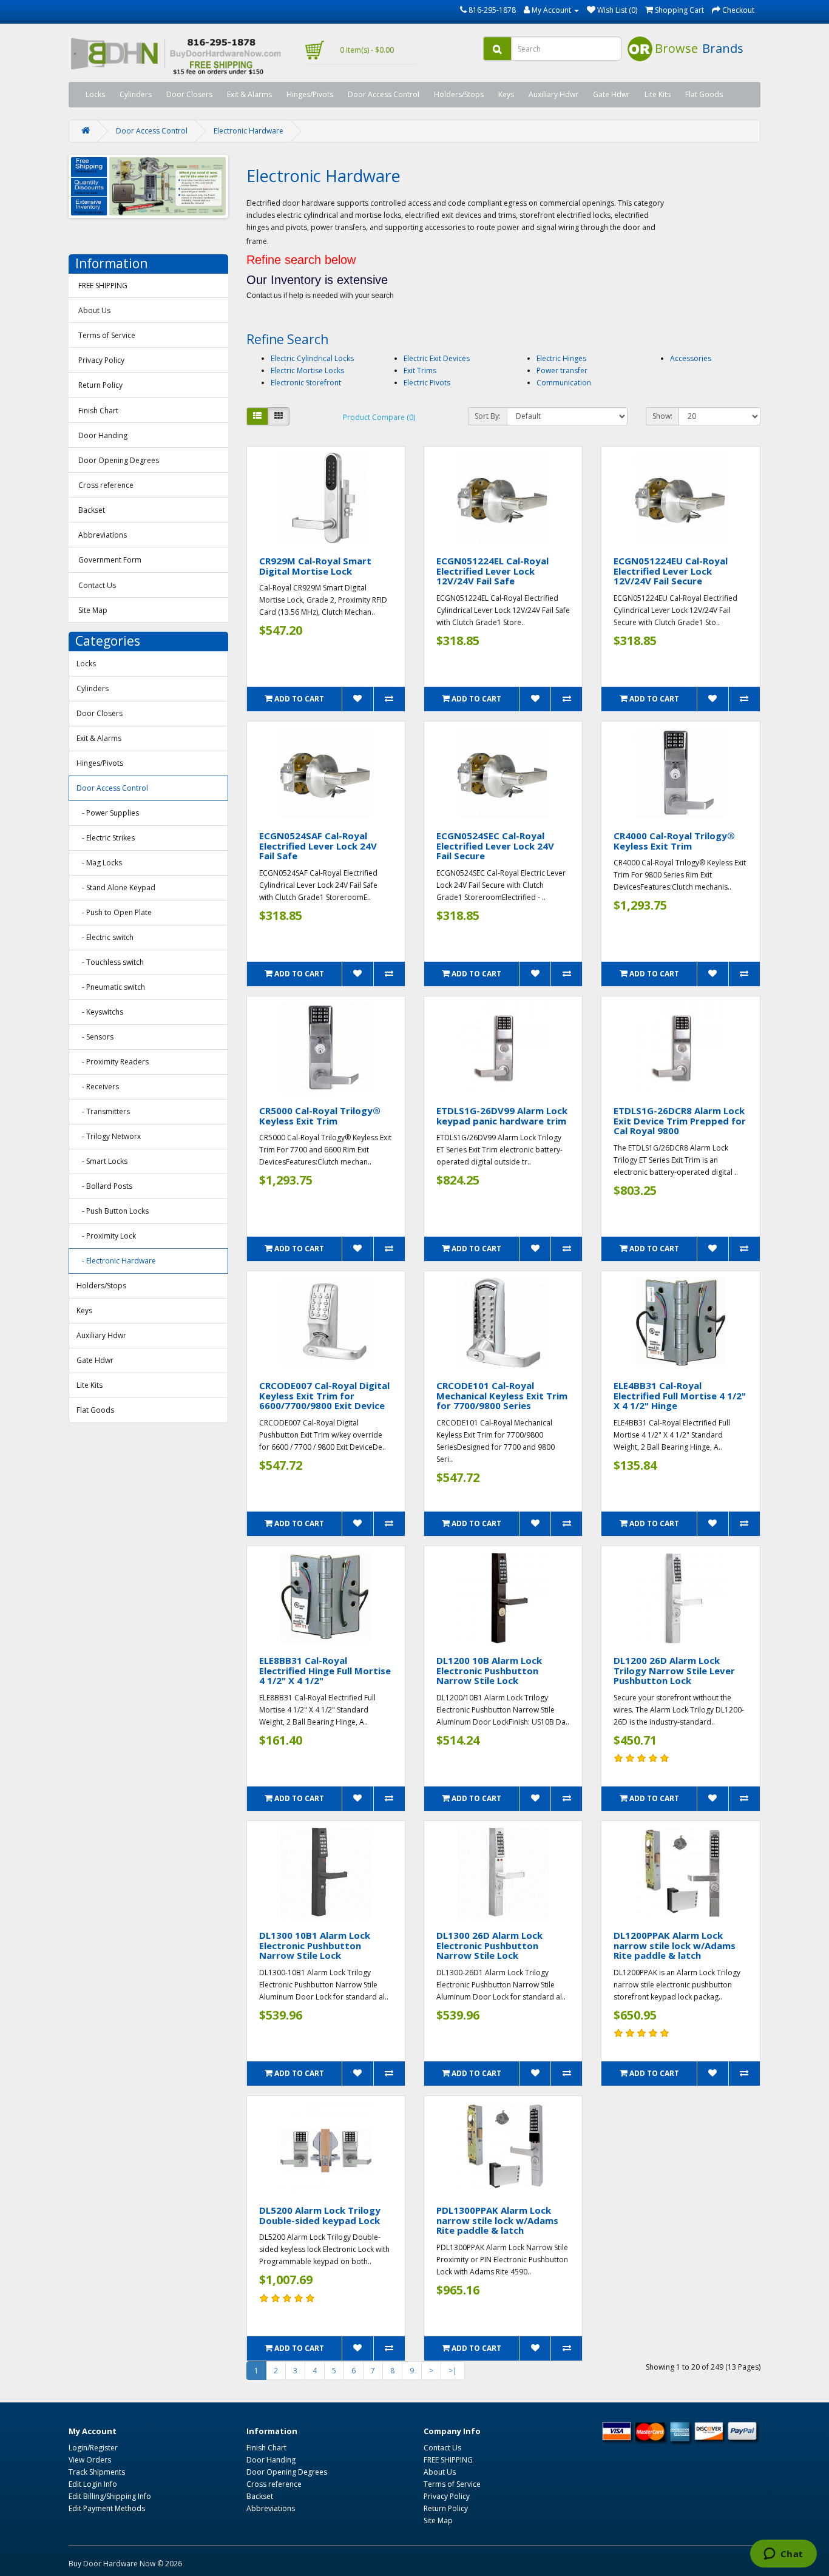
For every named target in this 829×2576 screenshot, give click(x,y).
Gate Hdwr (611, 94)
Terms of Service (107, 335)
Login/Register (93, 2448)
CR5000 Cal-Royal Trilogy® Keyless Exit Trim (320, 1116)
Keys (506, 94)
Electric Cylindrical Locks (312, 358)
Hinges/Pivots (310, 94)
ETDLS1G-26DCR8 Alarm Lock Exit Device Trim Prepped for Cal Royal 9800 (680, 1121)
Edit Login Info (93, 2484)
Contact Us (97, 585)
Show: (662, 416)
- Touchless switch (110, 962)
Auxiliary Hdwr (553, 94)
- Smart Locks (102, 1161)
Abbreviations (103, 535)
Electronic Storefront (306, 383)
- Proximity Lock (106, 1236)
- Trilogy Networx (109, 1136)
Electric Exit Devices (437, 358)
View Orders (90, 2460)
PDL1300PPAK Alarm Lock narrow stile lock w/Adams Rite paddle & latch (497, 2220)
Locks (95, 94)
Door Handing (103, 435)
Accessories (691, 358)
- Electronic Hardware (116, 1261)
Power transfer (562, 370)
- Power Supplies (108, 813)
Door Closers (189, 94)
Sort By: (488, 416)
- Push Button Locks (113, 1211)
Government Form (110, 560)
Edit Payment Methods (107, 2508)
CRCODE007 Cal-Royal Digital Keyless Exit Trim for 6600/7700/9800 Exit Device (324, 1395)
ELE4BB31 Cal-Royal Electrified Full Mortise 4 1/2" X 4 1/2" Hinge (680, 1395)
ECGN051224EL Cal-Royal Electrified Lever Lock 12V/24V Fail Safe (492, 571)
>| (453, 2371)
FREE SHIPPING (103, 286)
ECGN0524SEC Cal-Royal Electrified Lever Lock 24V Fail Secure (495, 846)
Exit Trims (420, 370)
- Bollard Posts (104, 1186)
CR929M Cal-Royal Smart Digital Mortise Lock (315, 566)
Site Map (93, 610)
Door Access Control (384, 94)
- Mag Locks (99, 863)
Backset (92, 510)
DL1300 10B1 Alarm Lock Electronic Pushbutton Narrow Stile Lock (315, 1945)
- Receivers (98, 1087)
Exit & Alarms (249, 94)
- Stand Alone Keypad (116, 887)
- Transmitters (103, 1111)
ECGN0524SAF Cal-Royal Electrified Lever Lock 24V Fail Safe (318, 846)
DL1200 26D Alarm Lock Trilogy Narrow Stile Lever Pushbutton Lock (674, 1670)
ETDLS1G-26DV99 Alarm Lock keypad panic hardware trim (502, 1116)
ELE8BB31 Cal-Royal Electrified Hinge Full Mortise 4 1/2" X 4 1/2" (325, 1670)
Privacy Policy (101, 360)
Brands (723, 48)
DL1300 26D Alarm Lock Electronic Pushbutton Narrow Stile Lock (489, 1945)
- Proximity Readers (113, 1062)
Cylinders (136, 94)
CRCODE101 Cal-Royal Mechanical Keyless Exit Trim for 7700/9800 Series (502, 1395)
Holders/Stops (459, 94)
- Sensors (95, 1037)
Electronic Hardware (249, 131)
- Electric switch (105, 937)
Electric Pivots (427, 383)
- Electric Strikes (106, 838)
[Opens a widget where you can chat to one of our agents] (783, 2555)
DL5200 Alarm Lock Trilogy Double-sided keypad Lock (320, 2215)
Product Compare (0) (379, 417)
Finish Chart (98, 411)
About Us (94, 310)
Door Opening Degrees (119, 460)
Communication (564, 383)
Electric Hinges (561, 358)
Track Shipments (97, 2472)
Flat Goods (704, 94)
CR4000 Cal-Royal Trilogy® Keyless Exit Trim (674, 841)
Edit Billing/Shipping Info (110, 2496)
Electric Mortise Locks (307, 370)
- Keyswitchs (100, 1012)
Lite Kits (658, 94)
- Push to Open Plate (114, 912)
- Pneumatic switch (111, 987)
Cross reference (106, 485)
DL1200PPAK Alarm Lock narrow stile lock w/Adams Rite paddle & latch (675, 1945)
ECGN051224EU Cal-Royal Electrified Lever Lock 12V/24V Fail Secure (671, 571)
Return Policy (100, 385)
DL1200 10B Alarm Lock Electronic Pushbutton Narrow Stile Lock (489, 1670)
